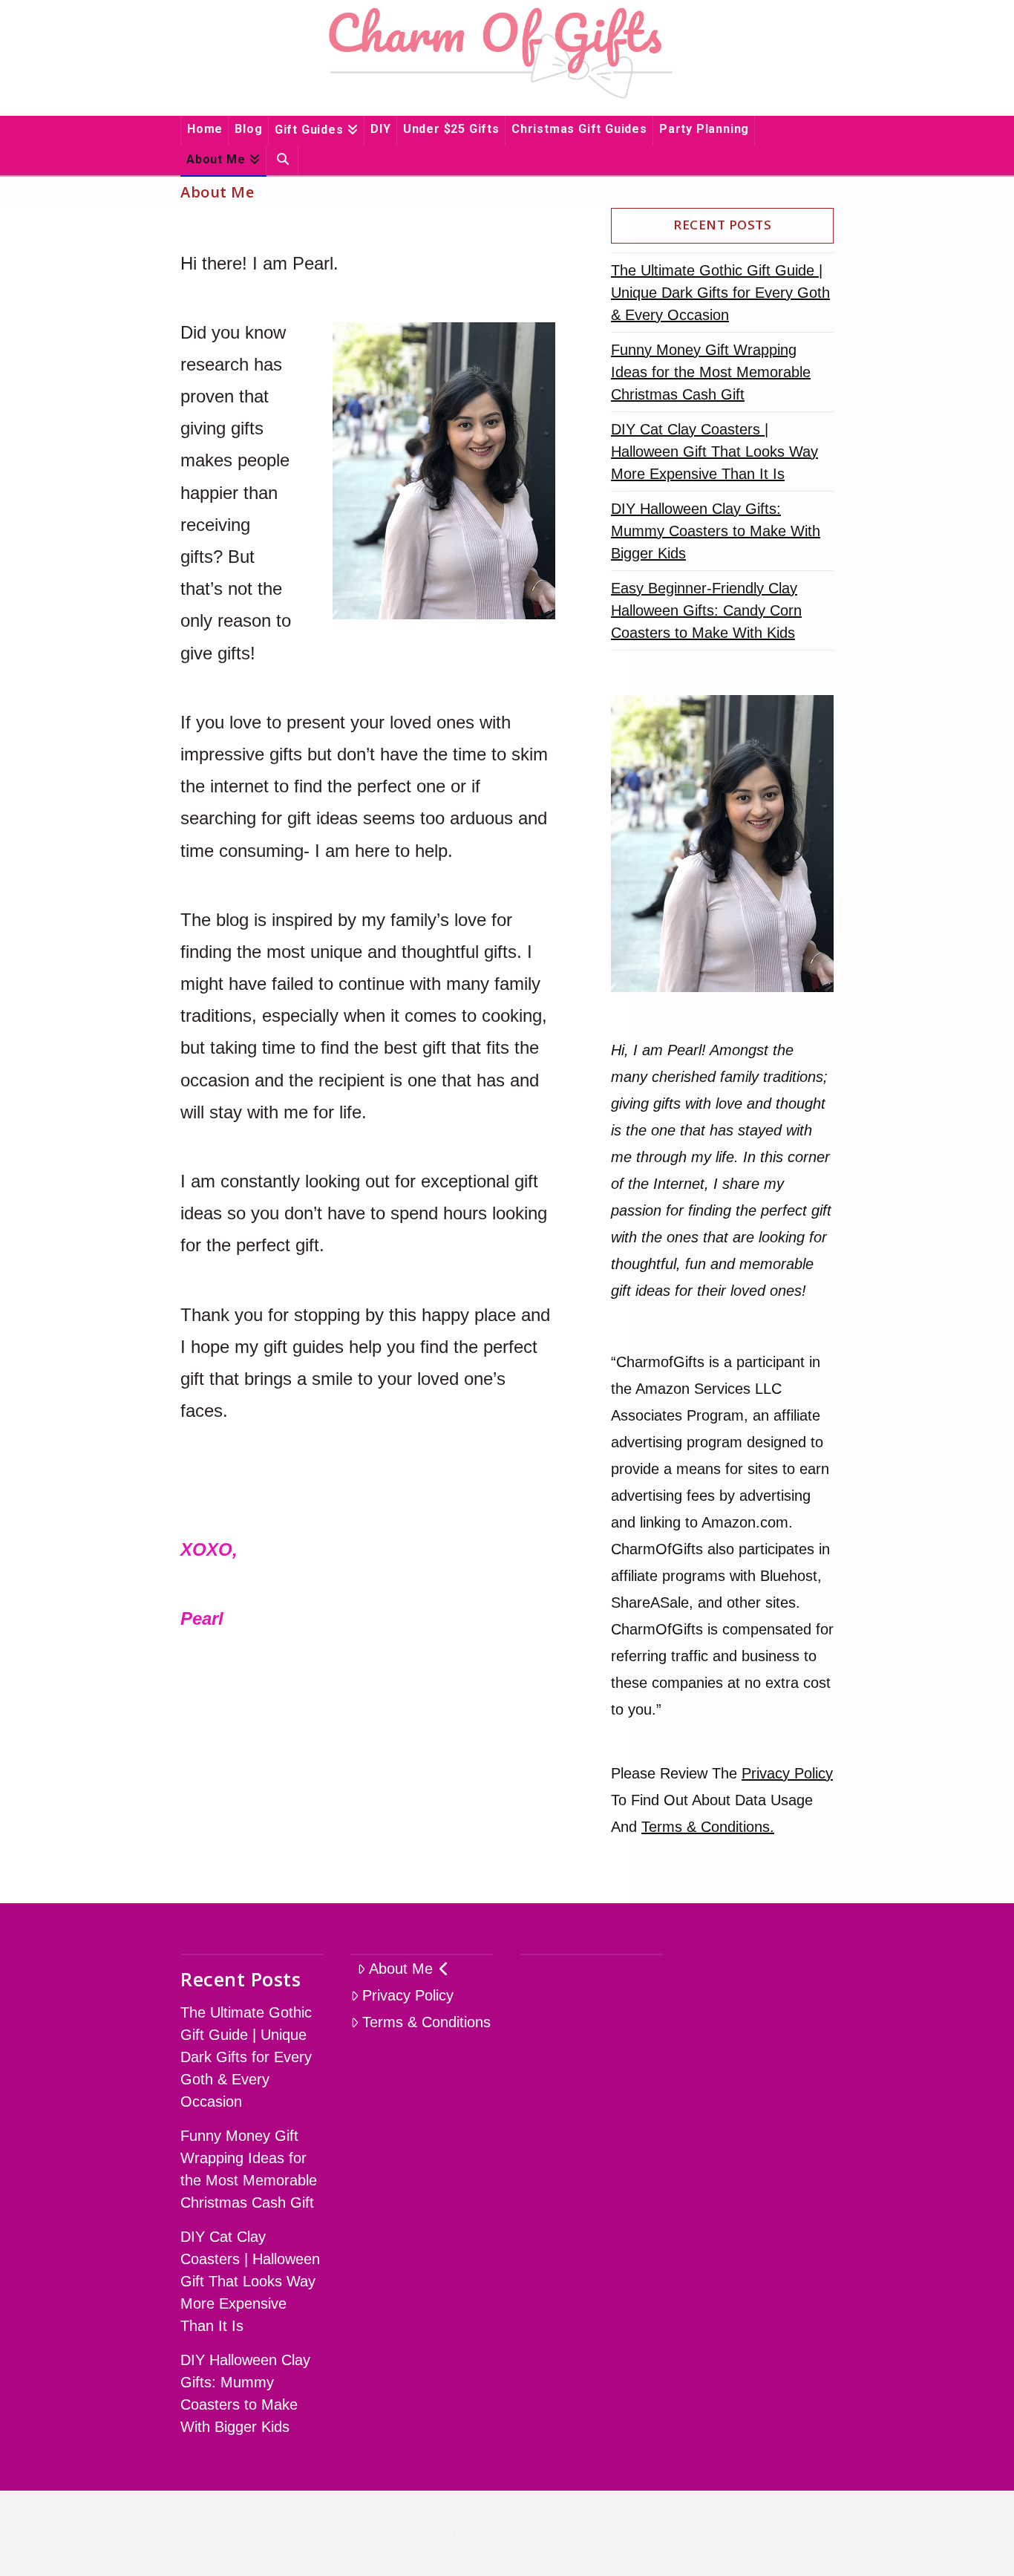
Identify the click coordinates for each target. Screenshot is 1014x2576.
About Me (401, 1969)
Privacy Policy (787, 1773)
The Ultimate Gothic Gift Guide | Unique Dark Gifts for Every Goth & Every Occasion (720, 293)
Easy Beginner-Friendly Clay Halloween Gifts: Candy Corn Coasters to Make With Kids (706, 610)
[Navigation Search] (282, 160)
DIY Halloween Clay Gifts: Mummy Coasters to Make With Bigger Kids (716, 531)
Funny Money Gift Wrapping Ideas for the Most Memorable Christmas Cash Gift (711, 372)
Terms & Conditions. (708, 1827)
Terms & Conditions (426, 2022)
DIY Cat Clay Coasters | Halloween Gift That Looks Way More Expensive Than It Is (714, 451)
